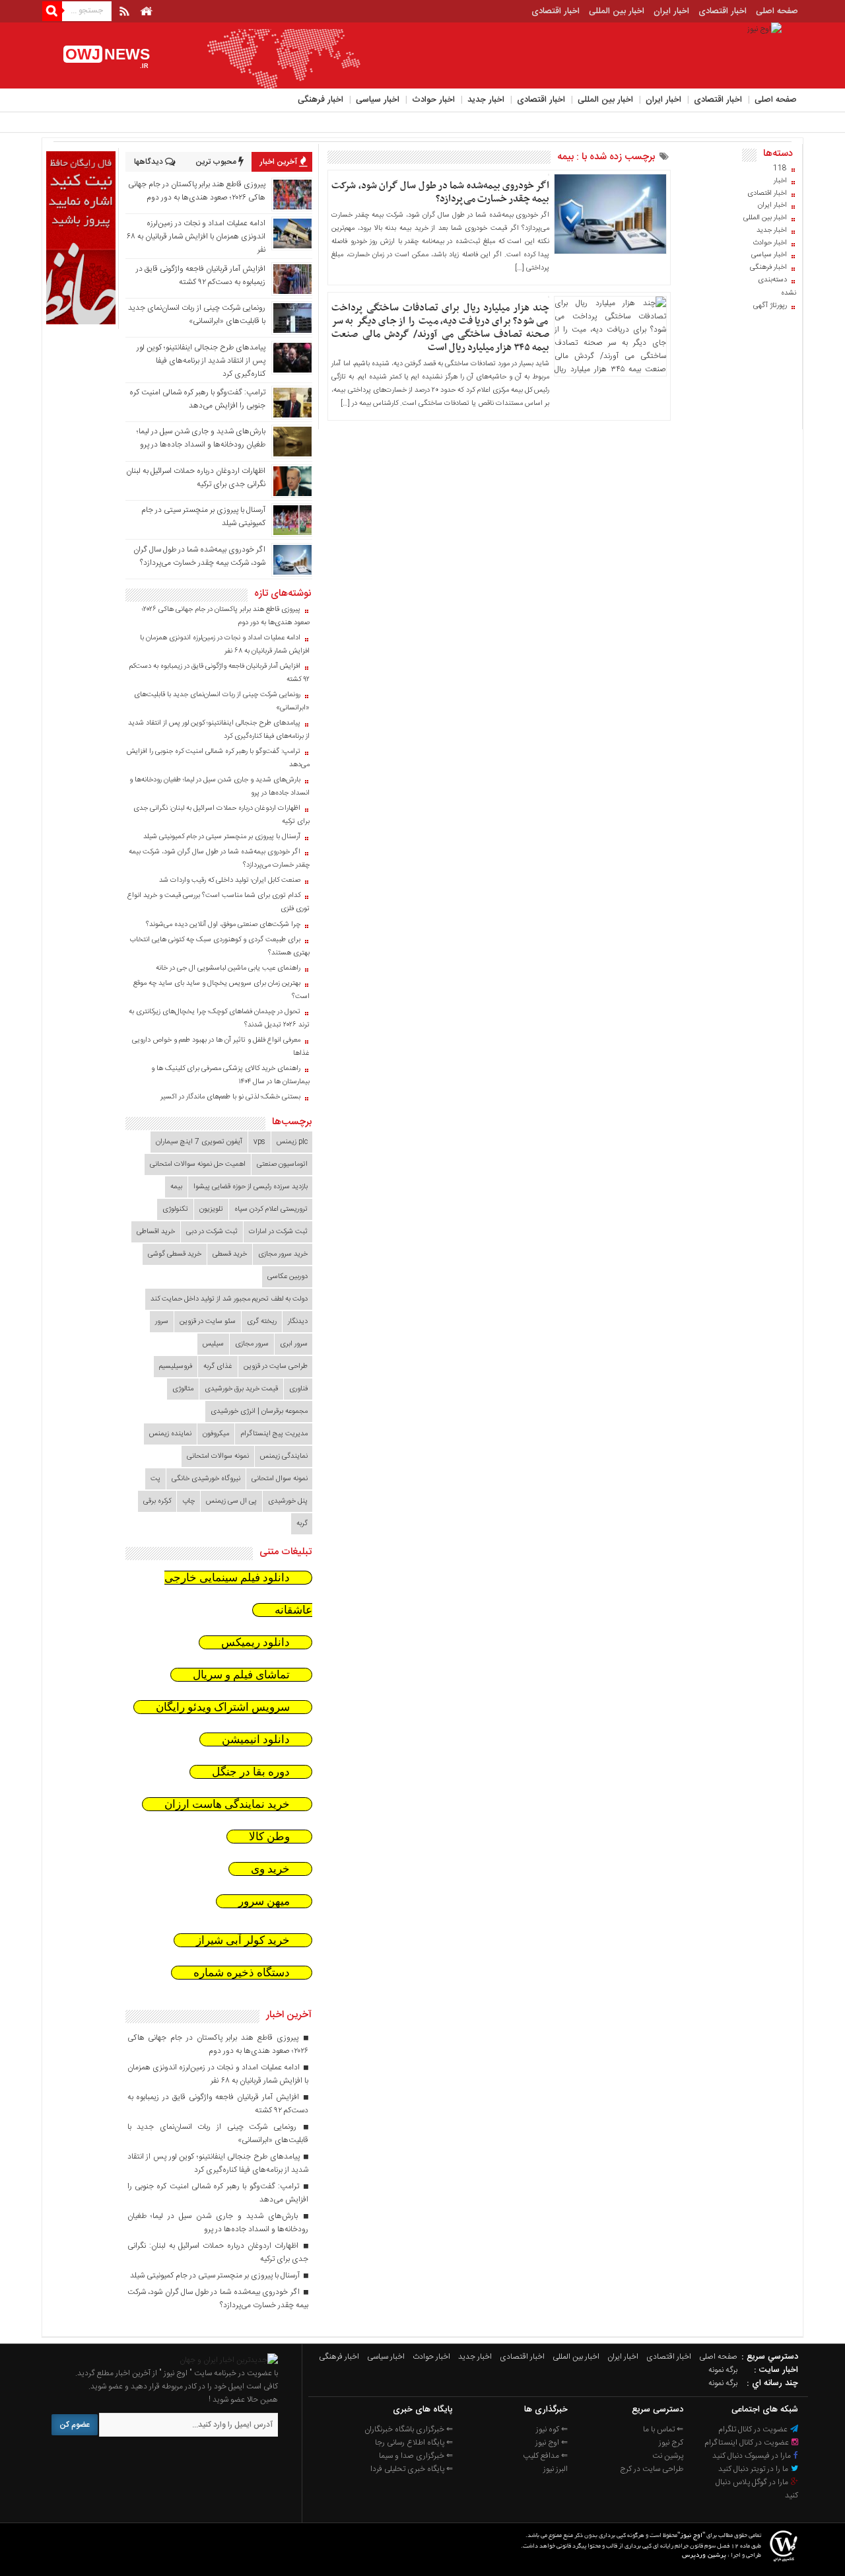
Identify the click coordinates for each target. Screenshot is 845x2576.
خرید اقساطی (156, 1232)
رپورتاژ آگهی (770, 306)
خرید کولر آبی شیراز (243, 1940)
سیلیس (213, 1344)
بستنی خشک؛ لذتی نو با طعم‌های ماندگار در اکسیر (230, 1097)
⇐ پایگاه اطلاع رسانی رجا (414, 2443)
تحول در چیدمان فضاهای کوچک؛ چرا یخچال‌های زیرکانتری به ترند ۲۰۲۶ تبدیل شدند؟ (219, 1019)
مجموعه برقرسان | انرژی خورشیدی (259, 1412)
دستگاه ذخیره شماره (242, 1973)
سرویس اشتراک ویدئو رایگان (223, 1707)
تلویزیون (211, 1209)
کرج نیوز (671, 2443)
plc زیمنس (292, 1142)
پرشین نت (668, 2456)
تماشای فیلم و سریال (241, 1675)
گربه (302, 1524)
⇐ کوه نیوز (552, 2429)
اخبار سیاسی (378, 100)
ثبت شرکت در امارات (278, 1232)
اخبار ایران (671, 11)
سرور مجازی (252, 1344)
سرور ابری (294, 1344)
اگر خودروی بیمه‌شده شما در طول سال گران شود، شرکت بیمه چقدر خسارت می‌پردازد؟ (440, 192)
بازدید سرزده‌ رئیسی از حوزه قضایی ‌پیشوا (251, 1187)
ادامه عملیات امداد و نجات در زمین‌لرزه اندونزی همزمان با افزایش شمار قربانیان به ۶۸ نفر (196, 236)
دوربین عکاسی (287, 1277)
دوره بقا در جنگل (251, 1772)
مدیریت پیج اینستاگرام (274, 1434)
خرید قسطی (230, 1254)
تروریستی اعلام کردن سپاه (271, 1209)
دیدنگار (298, 1322)
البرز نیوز (556, 2469)
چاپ (188, 1501)
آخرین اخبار (280, 162)
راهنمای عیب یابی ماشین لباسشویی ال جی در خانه (228, 968)
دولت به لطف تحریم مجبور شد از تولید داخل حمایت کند (229, 1299)
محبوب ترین (217, 162)
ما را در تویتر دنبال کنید (754, 2469)
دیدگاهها (150, 162)
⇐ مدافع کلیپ (545, 2456)
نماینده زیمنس (170, 1434)
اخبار (780, 181)
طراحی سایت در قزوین (276, 1367)
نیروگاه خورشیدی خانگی (206, 1479)
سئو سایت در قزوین (208, 1322)
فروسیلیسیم (176, 1367)
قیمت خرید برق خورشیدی (241, 1389)
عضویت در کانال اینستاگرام (748, 2443)
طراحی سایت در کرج (652, 2469)
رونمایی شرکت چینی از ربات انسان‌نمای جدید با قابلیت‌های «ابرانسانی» (197, 314)
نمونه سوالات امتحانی (218, 1456)
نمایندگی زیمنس (284, 1456)
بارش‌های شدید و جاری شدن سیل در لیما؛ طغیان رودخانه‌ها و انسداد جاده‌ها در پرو (201, 438)
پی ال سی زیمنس (231, 1501)
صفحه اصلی (777, 11)
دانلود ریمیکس (255, 1642)
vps (259, 1142)
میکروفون (216, 1434)
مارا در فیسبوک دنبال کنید (753, 2456)
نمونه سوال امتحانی (280, 1479)
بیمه (176, 1187)
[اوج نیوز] (229, 2360)
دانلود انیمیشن (256, 1739)
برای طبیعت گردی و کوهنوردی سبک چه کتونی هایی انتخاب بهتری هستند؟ (220, 947)
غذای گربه (218, 1367)
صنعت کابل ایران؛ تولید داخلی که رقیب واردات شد (230, 880)
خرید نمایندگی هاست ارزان (227, 1804)
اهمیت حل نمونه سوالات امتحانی (198, 1164)
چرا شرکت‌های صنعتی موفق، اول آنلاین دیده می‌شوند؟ (223, 925)
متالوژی (183, 1389)
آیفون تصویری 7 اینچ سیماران (199, 1142)
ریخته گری (262, 1322)
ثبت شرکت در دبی (212, 1232)
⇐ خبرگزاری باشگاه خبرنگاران (409, 2429)
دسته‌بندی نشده (777, 287)
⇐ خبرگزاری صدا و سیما (416, 2456)
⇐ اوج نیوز (552, 2443)
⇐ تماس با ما (663, 2429)
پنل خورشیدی (288, 1501)
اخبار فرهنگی (321, 100)
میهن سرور (264, 1901)
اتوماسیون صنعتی (282, 1164)
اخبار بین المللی (617, 11)
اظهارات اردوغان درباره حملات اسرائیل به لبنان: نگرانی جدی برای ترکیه (221, 815)
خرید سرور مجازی (283, 1254)
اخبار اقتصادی (723, 11)
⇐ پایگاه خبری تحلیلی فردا (412, 2469)
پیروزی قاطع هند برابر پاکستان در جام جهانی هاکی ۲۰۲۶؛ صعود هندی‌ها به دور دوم (197, 191)
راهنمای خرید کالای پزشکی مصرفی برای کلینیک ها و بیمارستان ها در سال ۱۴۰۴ (230, 1075)
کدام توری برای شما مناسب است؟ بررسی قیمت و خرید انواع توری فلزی (219, 902)
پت (155, 1479)
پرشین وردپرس (704, 2556)
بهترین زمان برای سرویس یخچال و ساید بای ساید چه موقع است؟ (221, 990)
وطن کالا (269, 1837)
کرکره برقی (157, 1501)
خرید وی (270, 1869)
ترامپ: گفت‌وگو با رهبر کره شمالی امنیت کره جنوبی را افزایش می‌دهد (197, 399)
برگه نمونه (723, 2370)
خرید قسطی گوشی (175, 1254)
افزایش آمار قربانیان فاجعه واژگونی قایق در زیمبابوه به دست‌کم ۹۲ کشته (201, 275)
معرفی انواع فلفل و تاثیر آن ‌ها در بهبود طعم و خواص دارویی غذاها (221, 1047)
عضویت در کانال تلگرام (754, 2429)
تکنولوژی (175, 1209)
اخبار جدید (486, 100)
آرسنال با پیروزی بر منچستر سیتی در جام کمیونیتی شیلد (222, 837)
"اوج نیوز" (691, 2536)
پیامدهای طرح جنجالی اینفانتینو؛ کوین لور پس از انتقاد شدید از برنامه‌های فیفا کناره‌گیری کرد (201, 361)
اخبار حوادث (433, 100)
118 (780, 168)
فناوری (298, 1389)
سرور (162, 1322)
